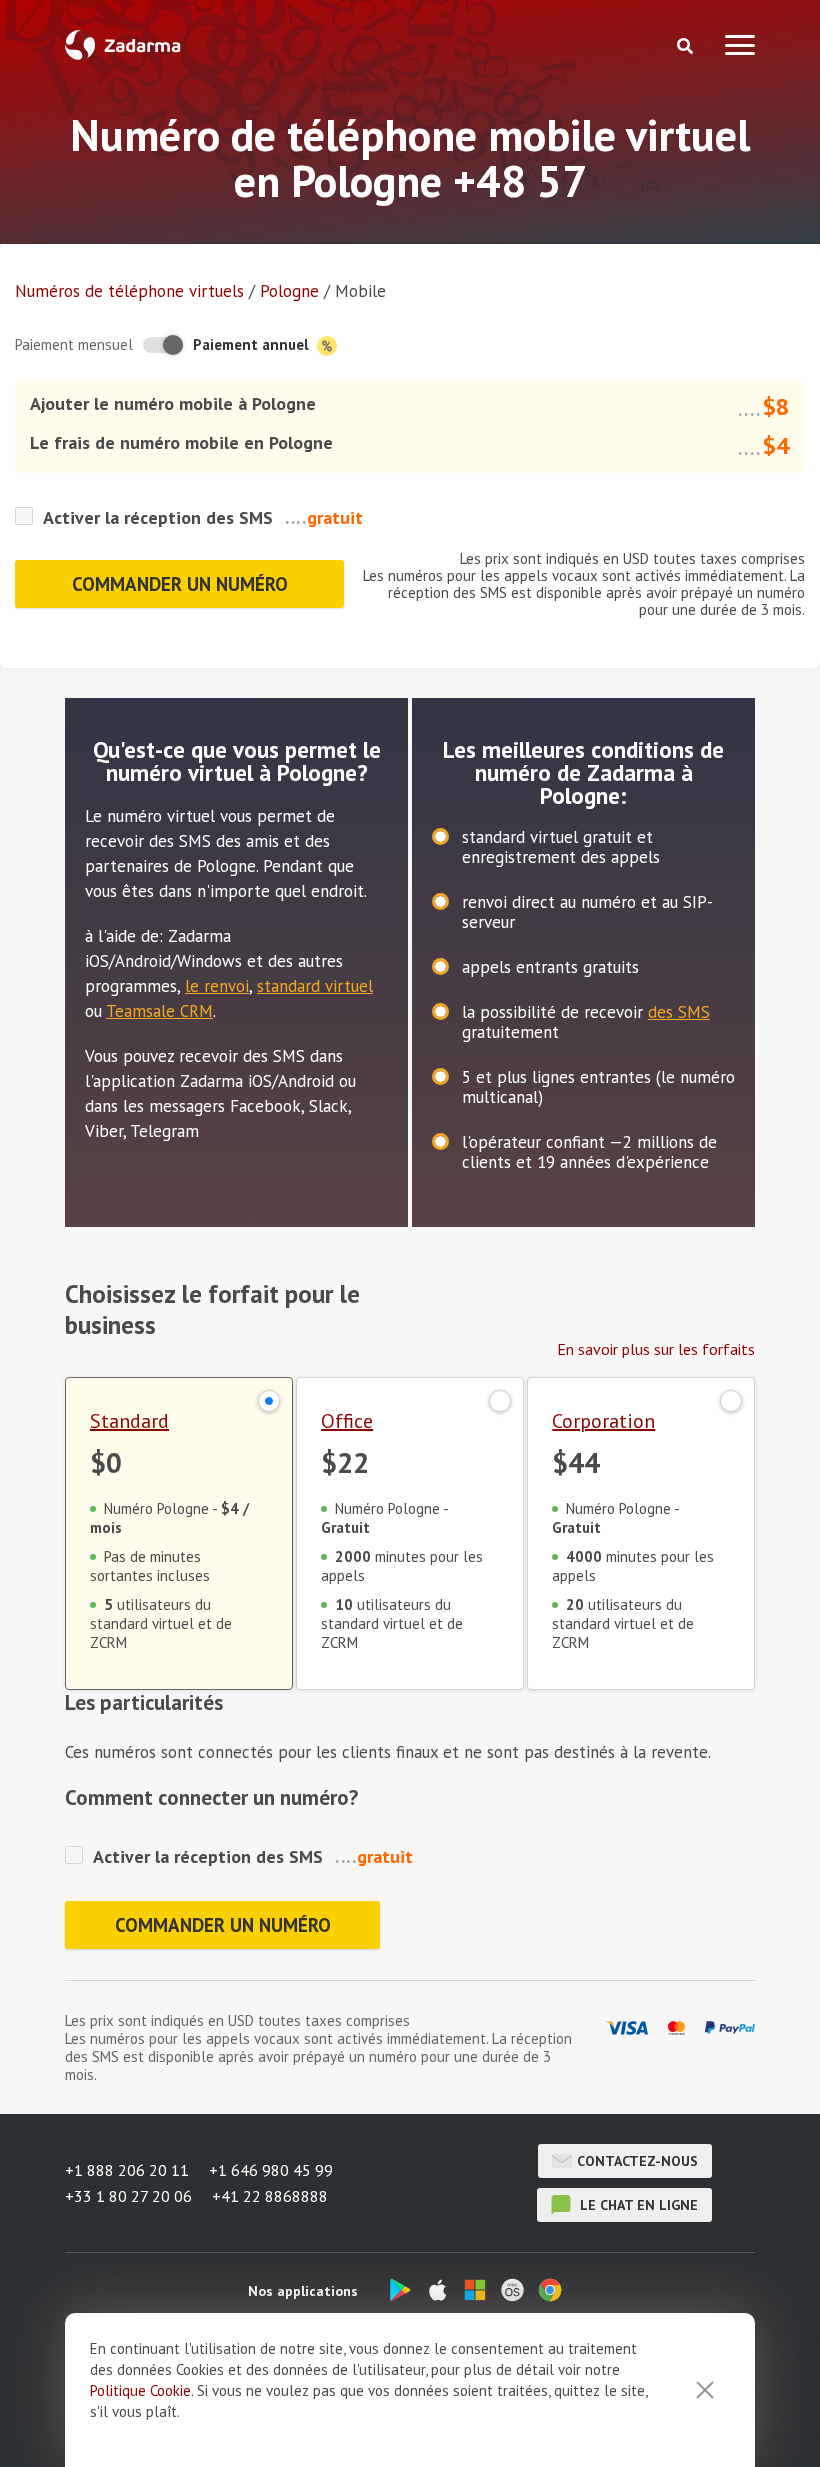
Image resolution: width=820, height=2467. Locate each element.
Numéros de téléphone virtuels (129, 291)
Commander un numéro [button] (180, 584)
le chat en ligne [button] (637, 2205)
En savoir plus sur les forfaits (656, 1349)
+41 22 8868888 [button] (270, 2196)
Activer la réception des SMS (158, 517)
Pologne (289, 291)
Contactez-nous (637, 2161)
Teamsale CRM (159, 1011)
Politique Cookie (140, 2390)
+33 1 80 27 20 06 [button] (128, 2196)
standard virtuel (315, 986)
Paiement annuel (253, 344)
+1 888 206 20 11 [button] (127, 2170)
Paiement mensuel (74, 344)
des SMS (679, 1012)
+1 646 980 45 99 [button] (271, 2170)
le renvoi (217, 986)
